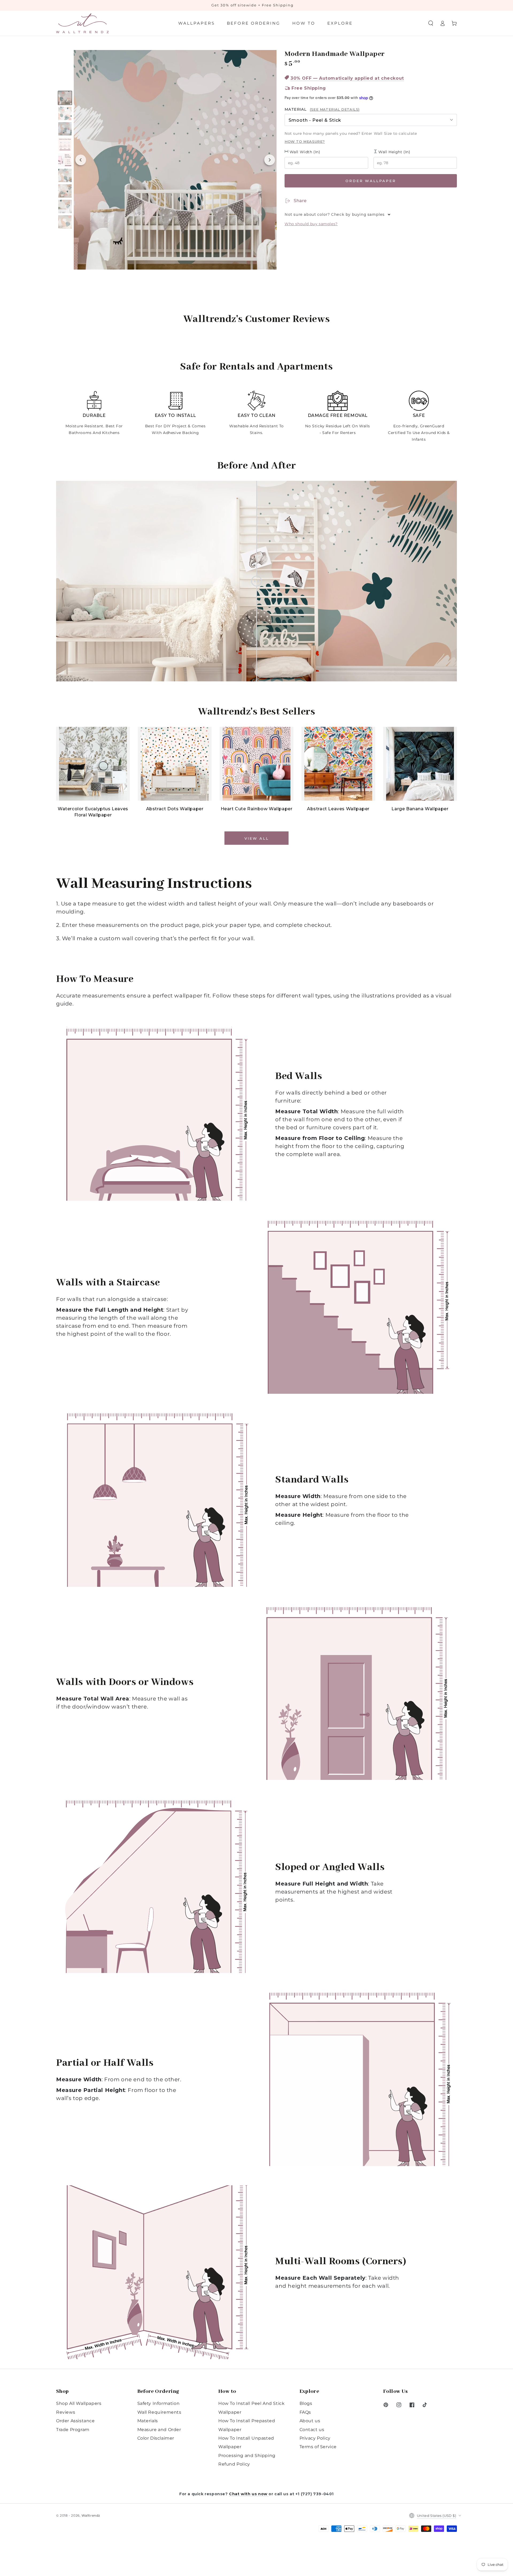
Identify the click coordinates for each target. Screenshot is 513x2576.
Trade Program (73, 2430)
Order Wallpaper (371, 181)
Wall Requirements (159, 2412)
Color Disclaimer (156, 2438)
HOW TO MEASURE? (305, 141)
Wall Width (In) (304, 152)
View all (257, 838)
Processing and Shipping (247, 2456)
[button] (431, 23)
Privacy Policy (315, 2438)
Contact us (312, 2430)
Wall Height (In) (394, 152)
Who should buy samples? (311, 224)
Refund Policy (234, 2464)
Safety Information (159, 2403)
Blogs (306, 2403)
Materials (148, 2421)
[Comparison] (256, 581)
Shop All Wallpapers (79, 2403)
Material (322, 109)
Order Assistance (75, 2421)
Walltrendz (91, 2515)
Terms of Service (318, 2447)
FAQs (305, 2412)
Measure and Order (159, 2430)
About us (310, 2421)
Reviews (66, 2412)
